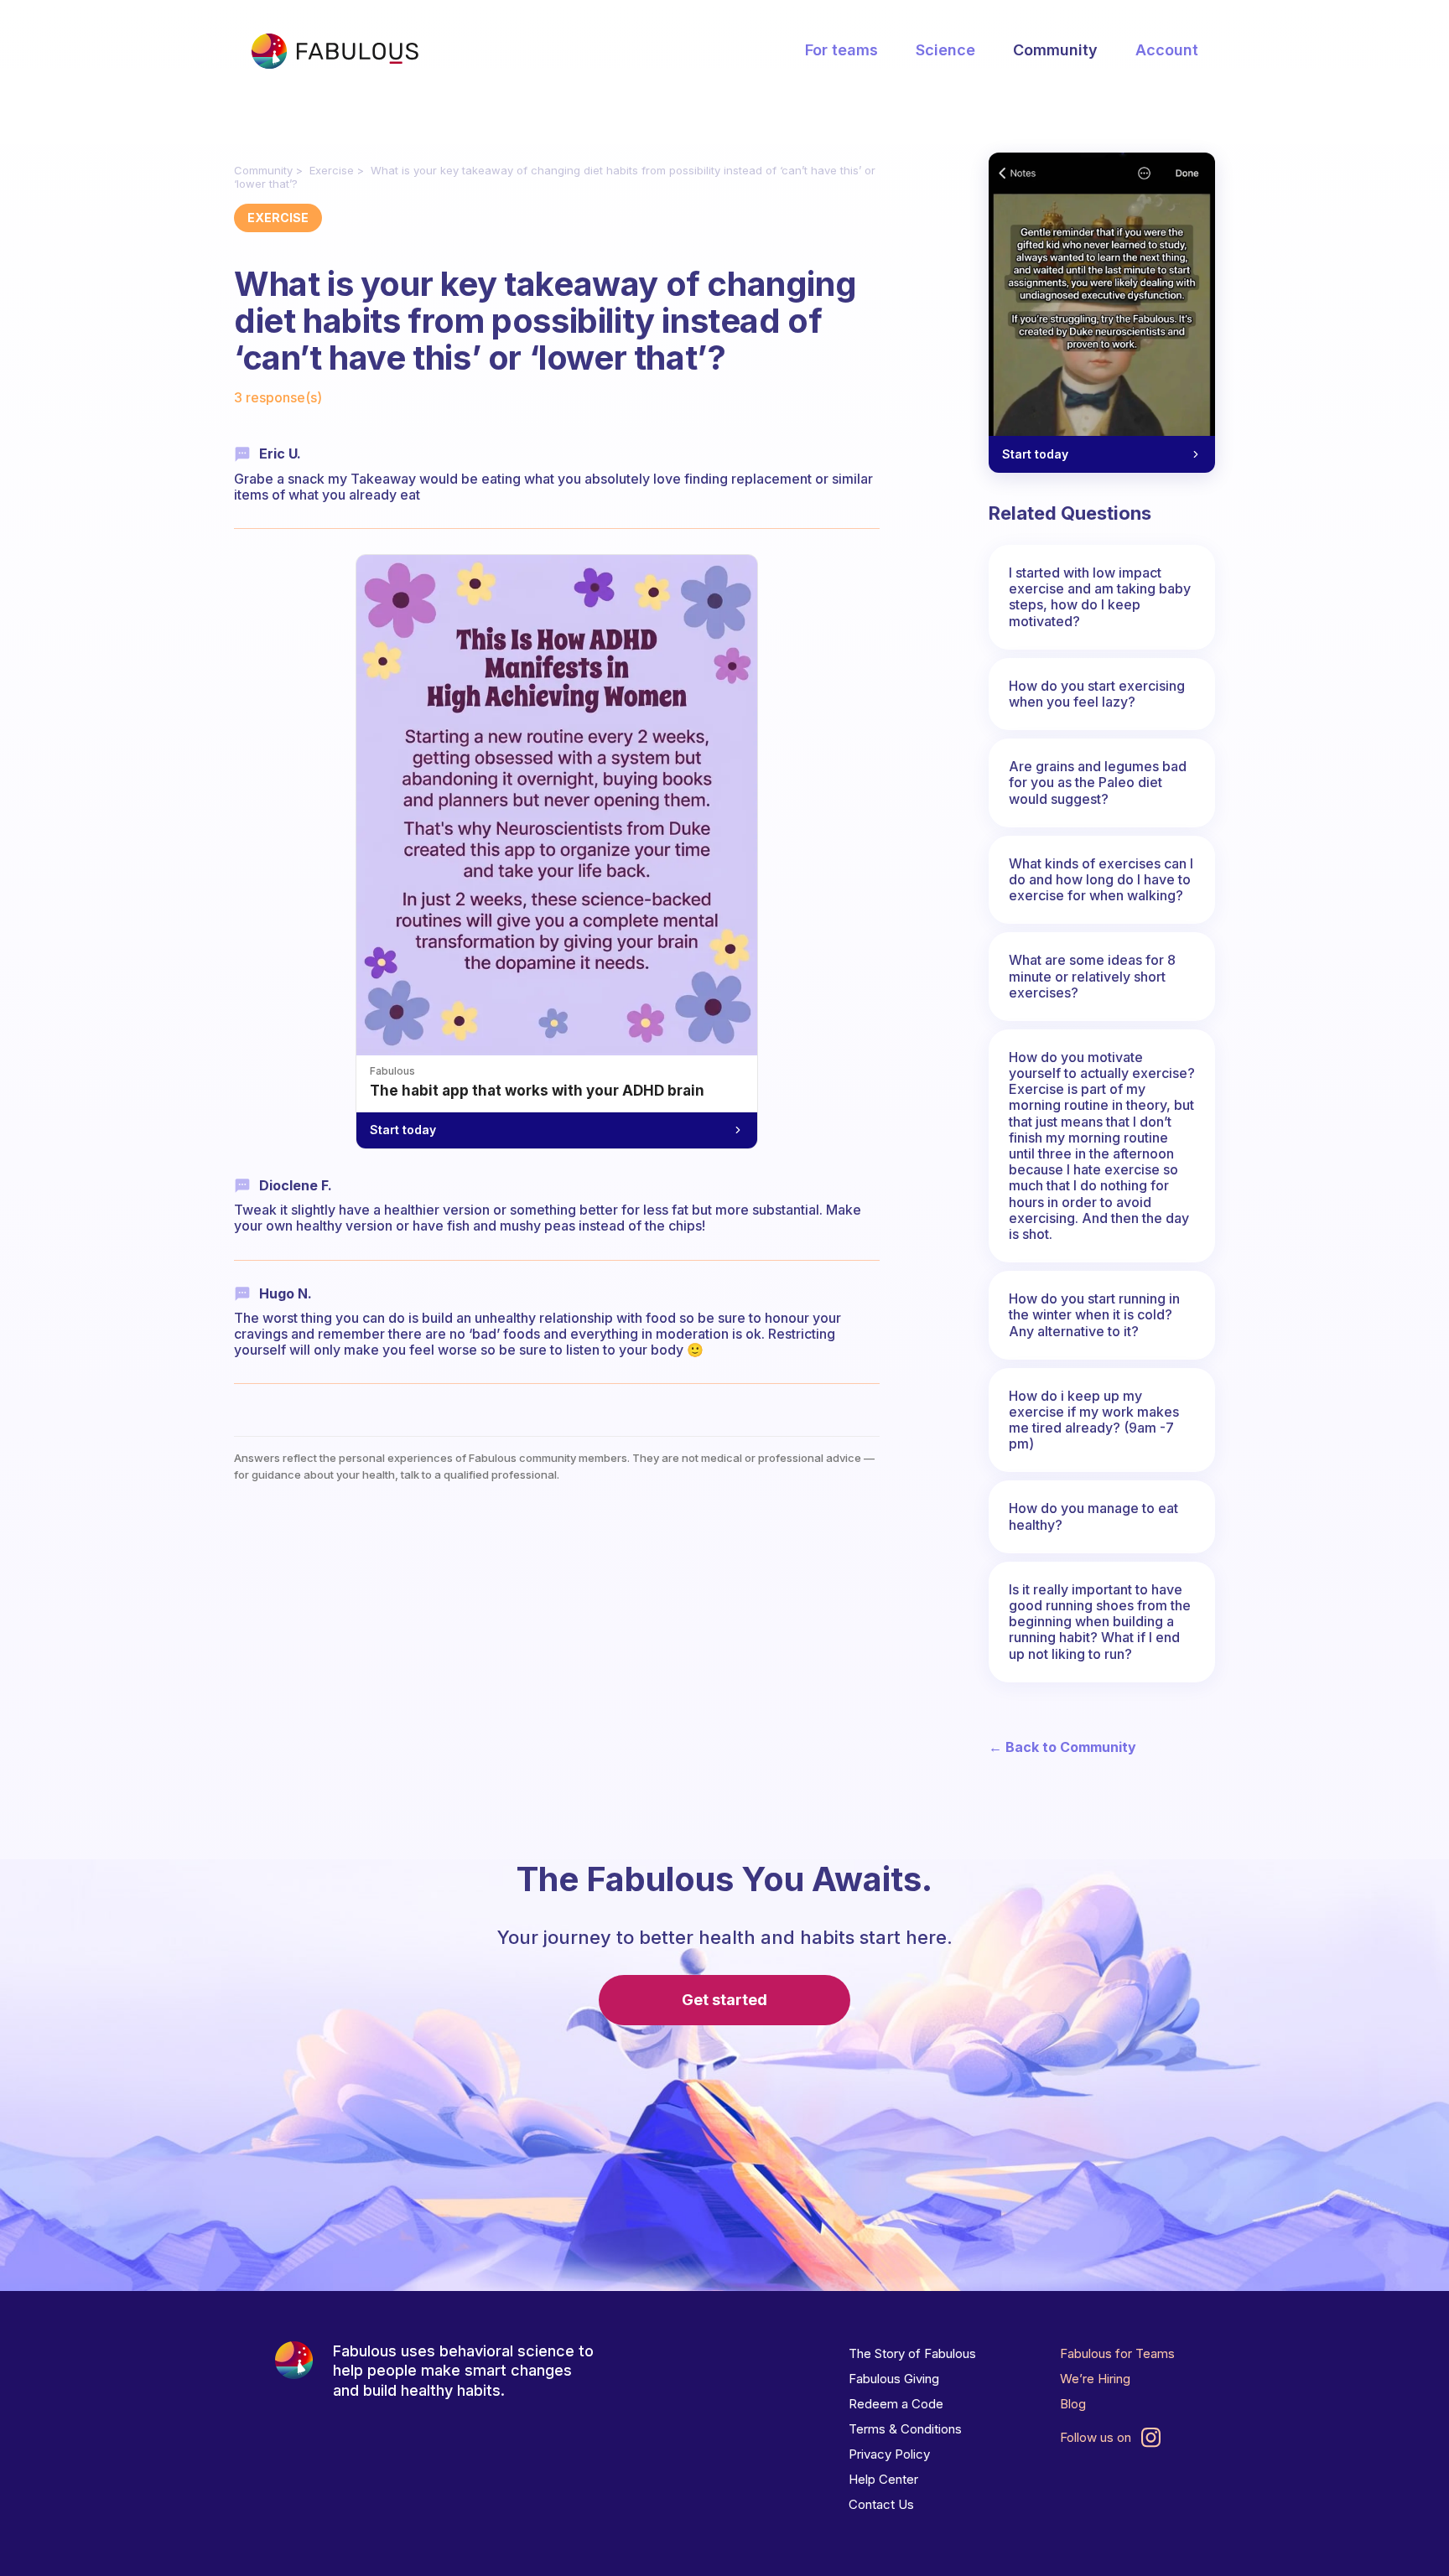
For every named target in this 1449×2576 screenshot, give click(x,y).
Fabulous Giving (894, 2379)
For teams (841, 50)
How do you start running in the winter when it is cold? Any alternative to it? (1094, 1314)
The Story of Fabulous (912, 2353)
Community (1055, 50)
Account (1167, 50)
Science (945, 50)
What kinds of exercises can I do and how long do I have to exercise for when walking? (1101, 879)
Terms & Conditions (905, 2429)
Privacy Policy (889, 2454)
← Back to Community (1062, 1747)
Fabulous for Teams (1117, 2353)
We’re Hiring (1095, 2379)
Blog (1073, 2404)
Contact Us (881, 2504)
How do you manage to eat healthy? (1093, 1516)
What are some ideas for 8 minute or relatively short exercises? (1092, 976)
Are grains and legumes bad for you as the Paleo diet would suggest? (1098, 782)
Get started (724, 2000)
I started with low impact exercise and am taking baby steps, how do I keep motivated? (1100, 597)
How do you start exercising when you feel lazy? (1097, 694)
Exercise (332, 170)
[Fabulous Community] (335, 51)
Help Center (883, 2479)
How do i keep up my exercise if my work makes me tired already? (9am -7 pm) (1094, 1420)
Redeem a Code (896, 2404)
